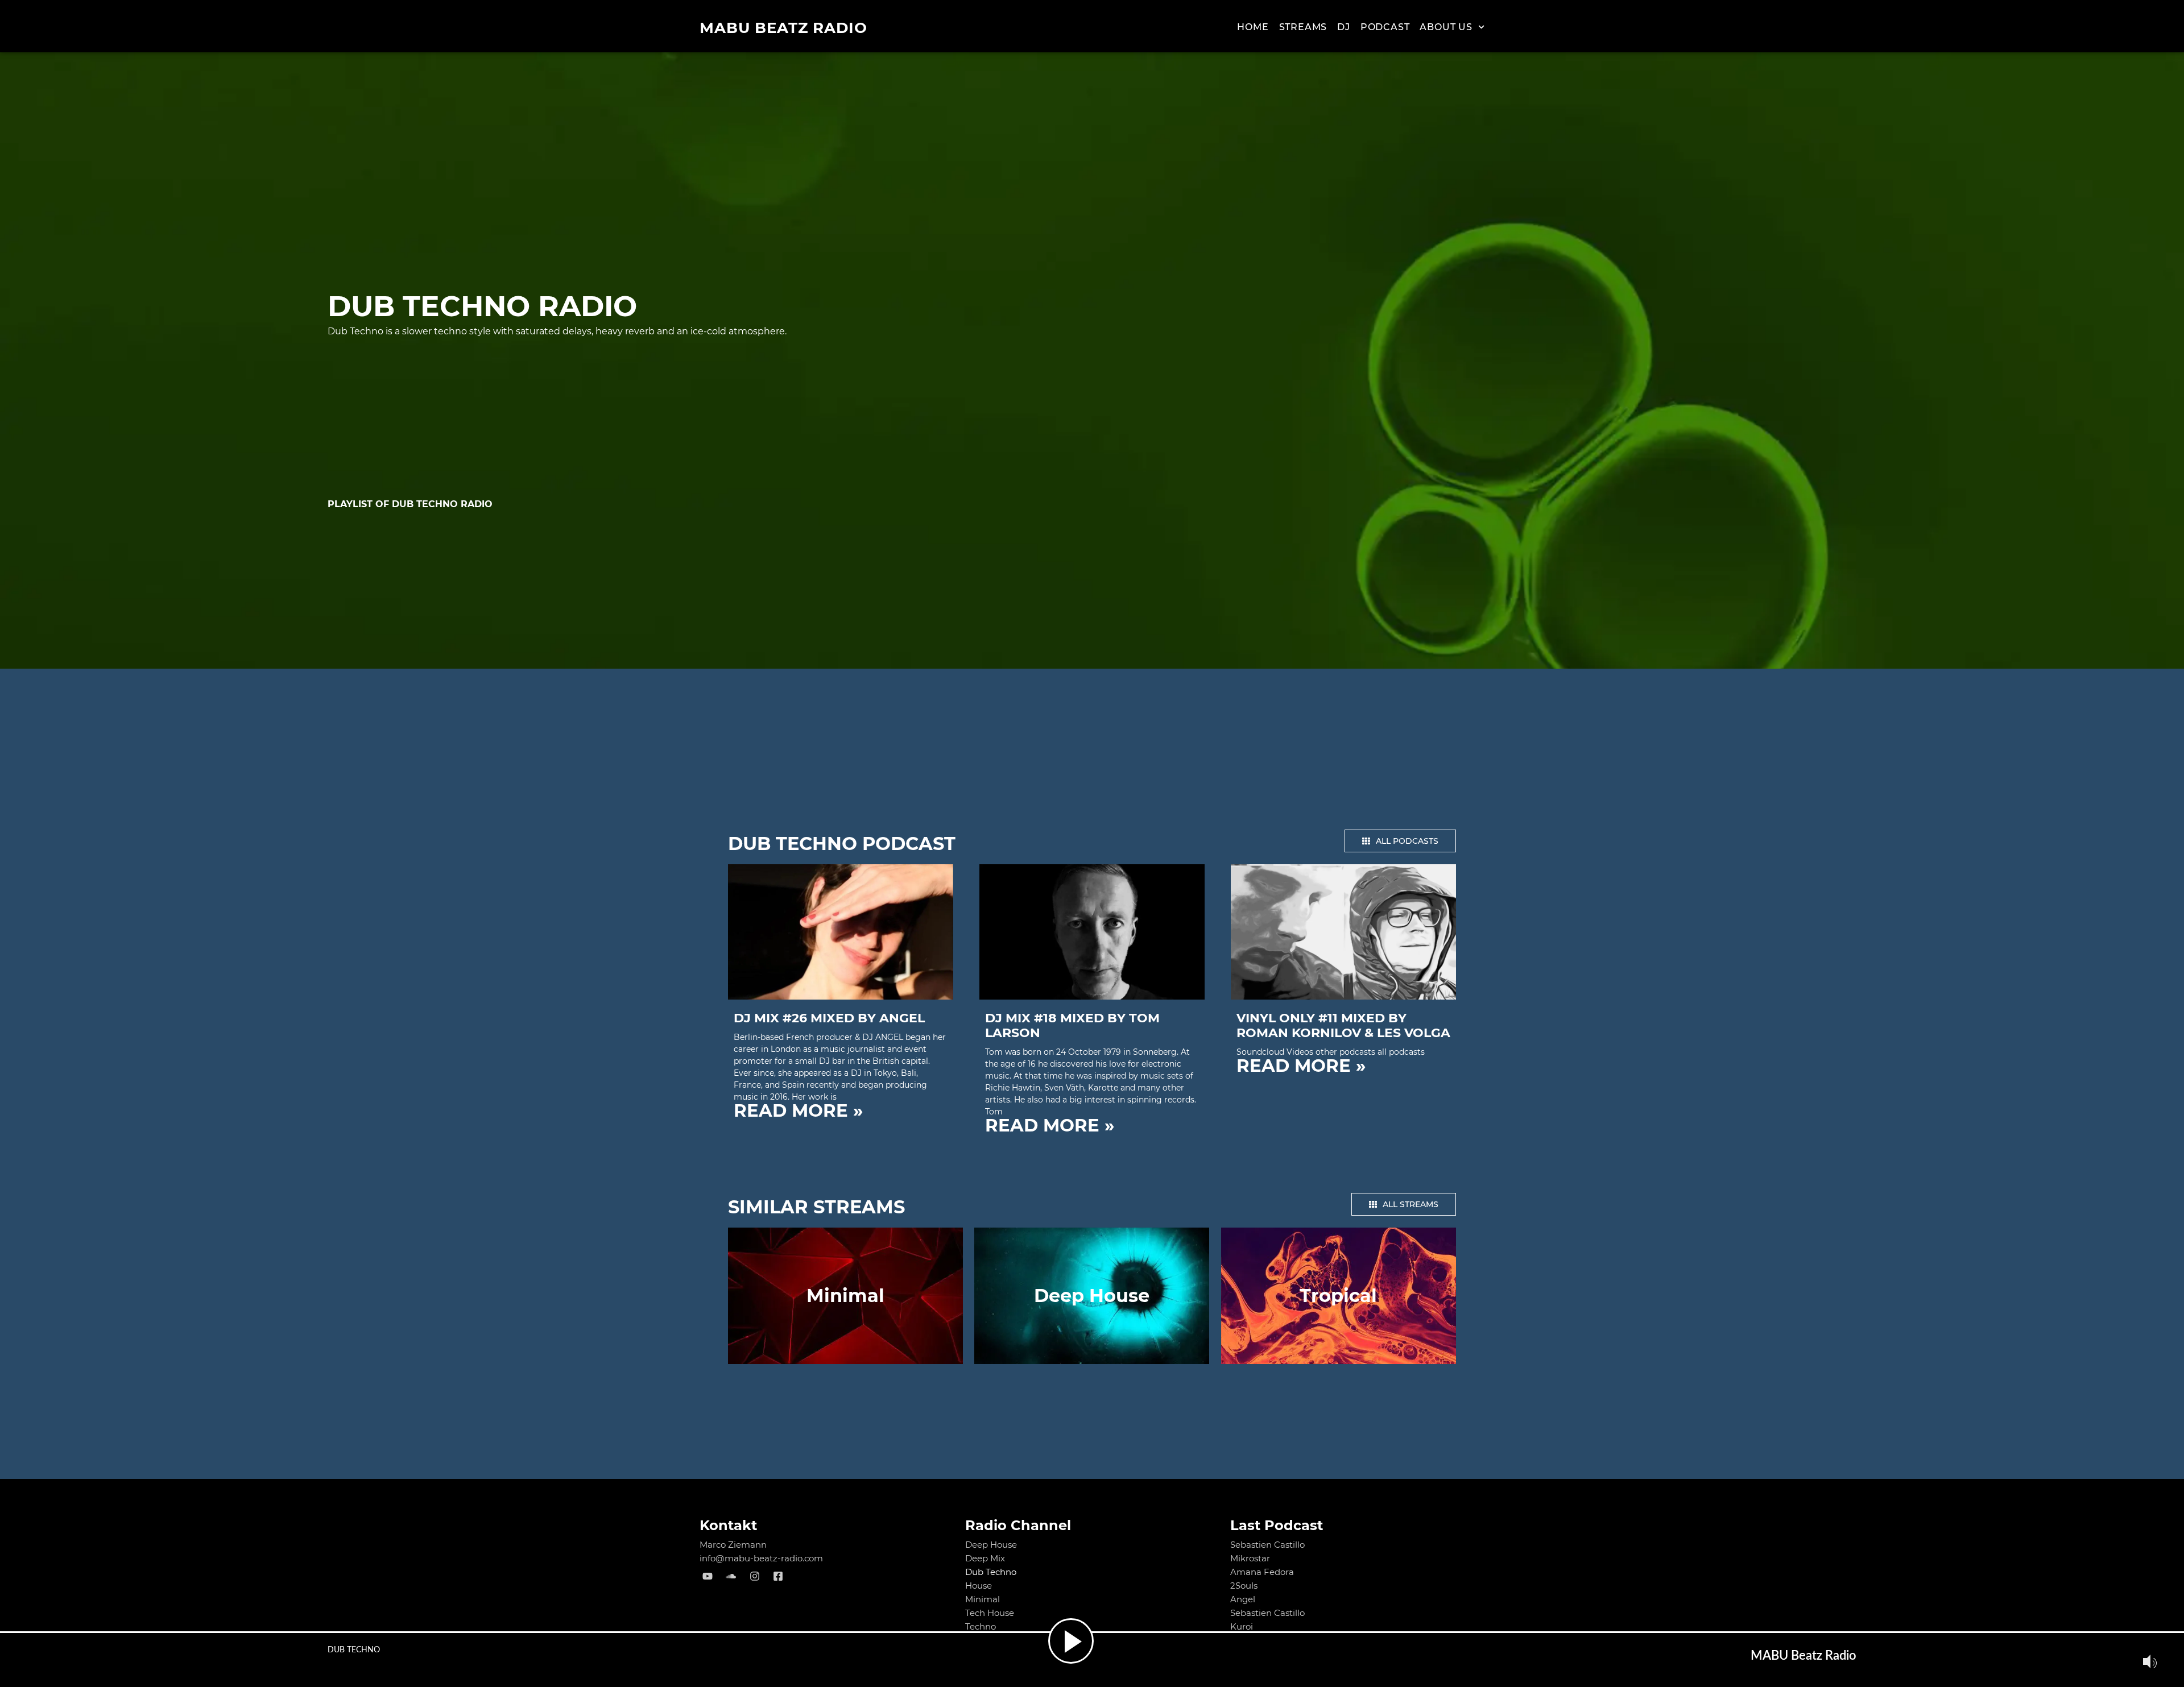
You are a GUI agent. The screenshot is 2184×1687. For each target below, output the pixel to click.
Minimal (983, 1599)
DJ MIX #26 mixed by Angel (829, 1018)
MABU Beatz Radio (783, 28)
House (979, 1586)
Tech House (990, 1613)
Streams (1303, 27)
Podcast (1385, 27)
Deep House (991, 1545)
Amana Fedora (1262, 1572)
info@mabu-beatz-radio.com (761, 1558)
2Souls (1244, 1586)
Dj (1344, 27)
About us (1446, 27)
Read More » (798, 1110)
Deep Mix (985, 1558)
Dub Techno (991, 1572)
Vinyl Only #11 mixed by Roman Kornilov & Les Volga (1343, 1025)
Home (1253, 27)
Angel (1243, 1599)
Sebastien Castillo (1267, 1545)
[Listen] (1071, 1641)
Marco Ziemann (733, 1545)
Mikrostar (1250, 1558)
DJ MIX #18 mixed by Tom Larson (1072, 1025)
